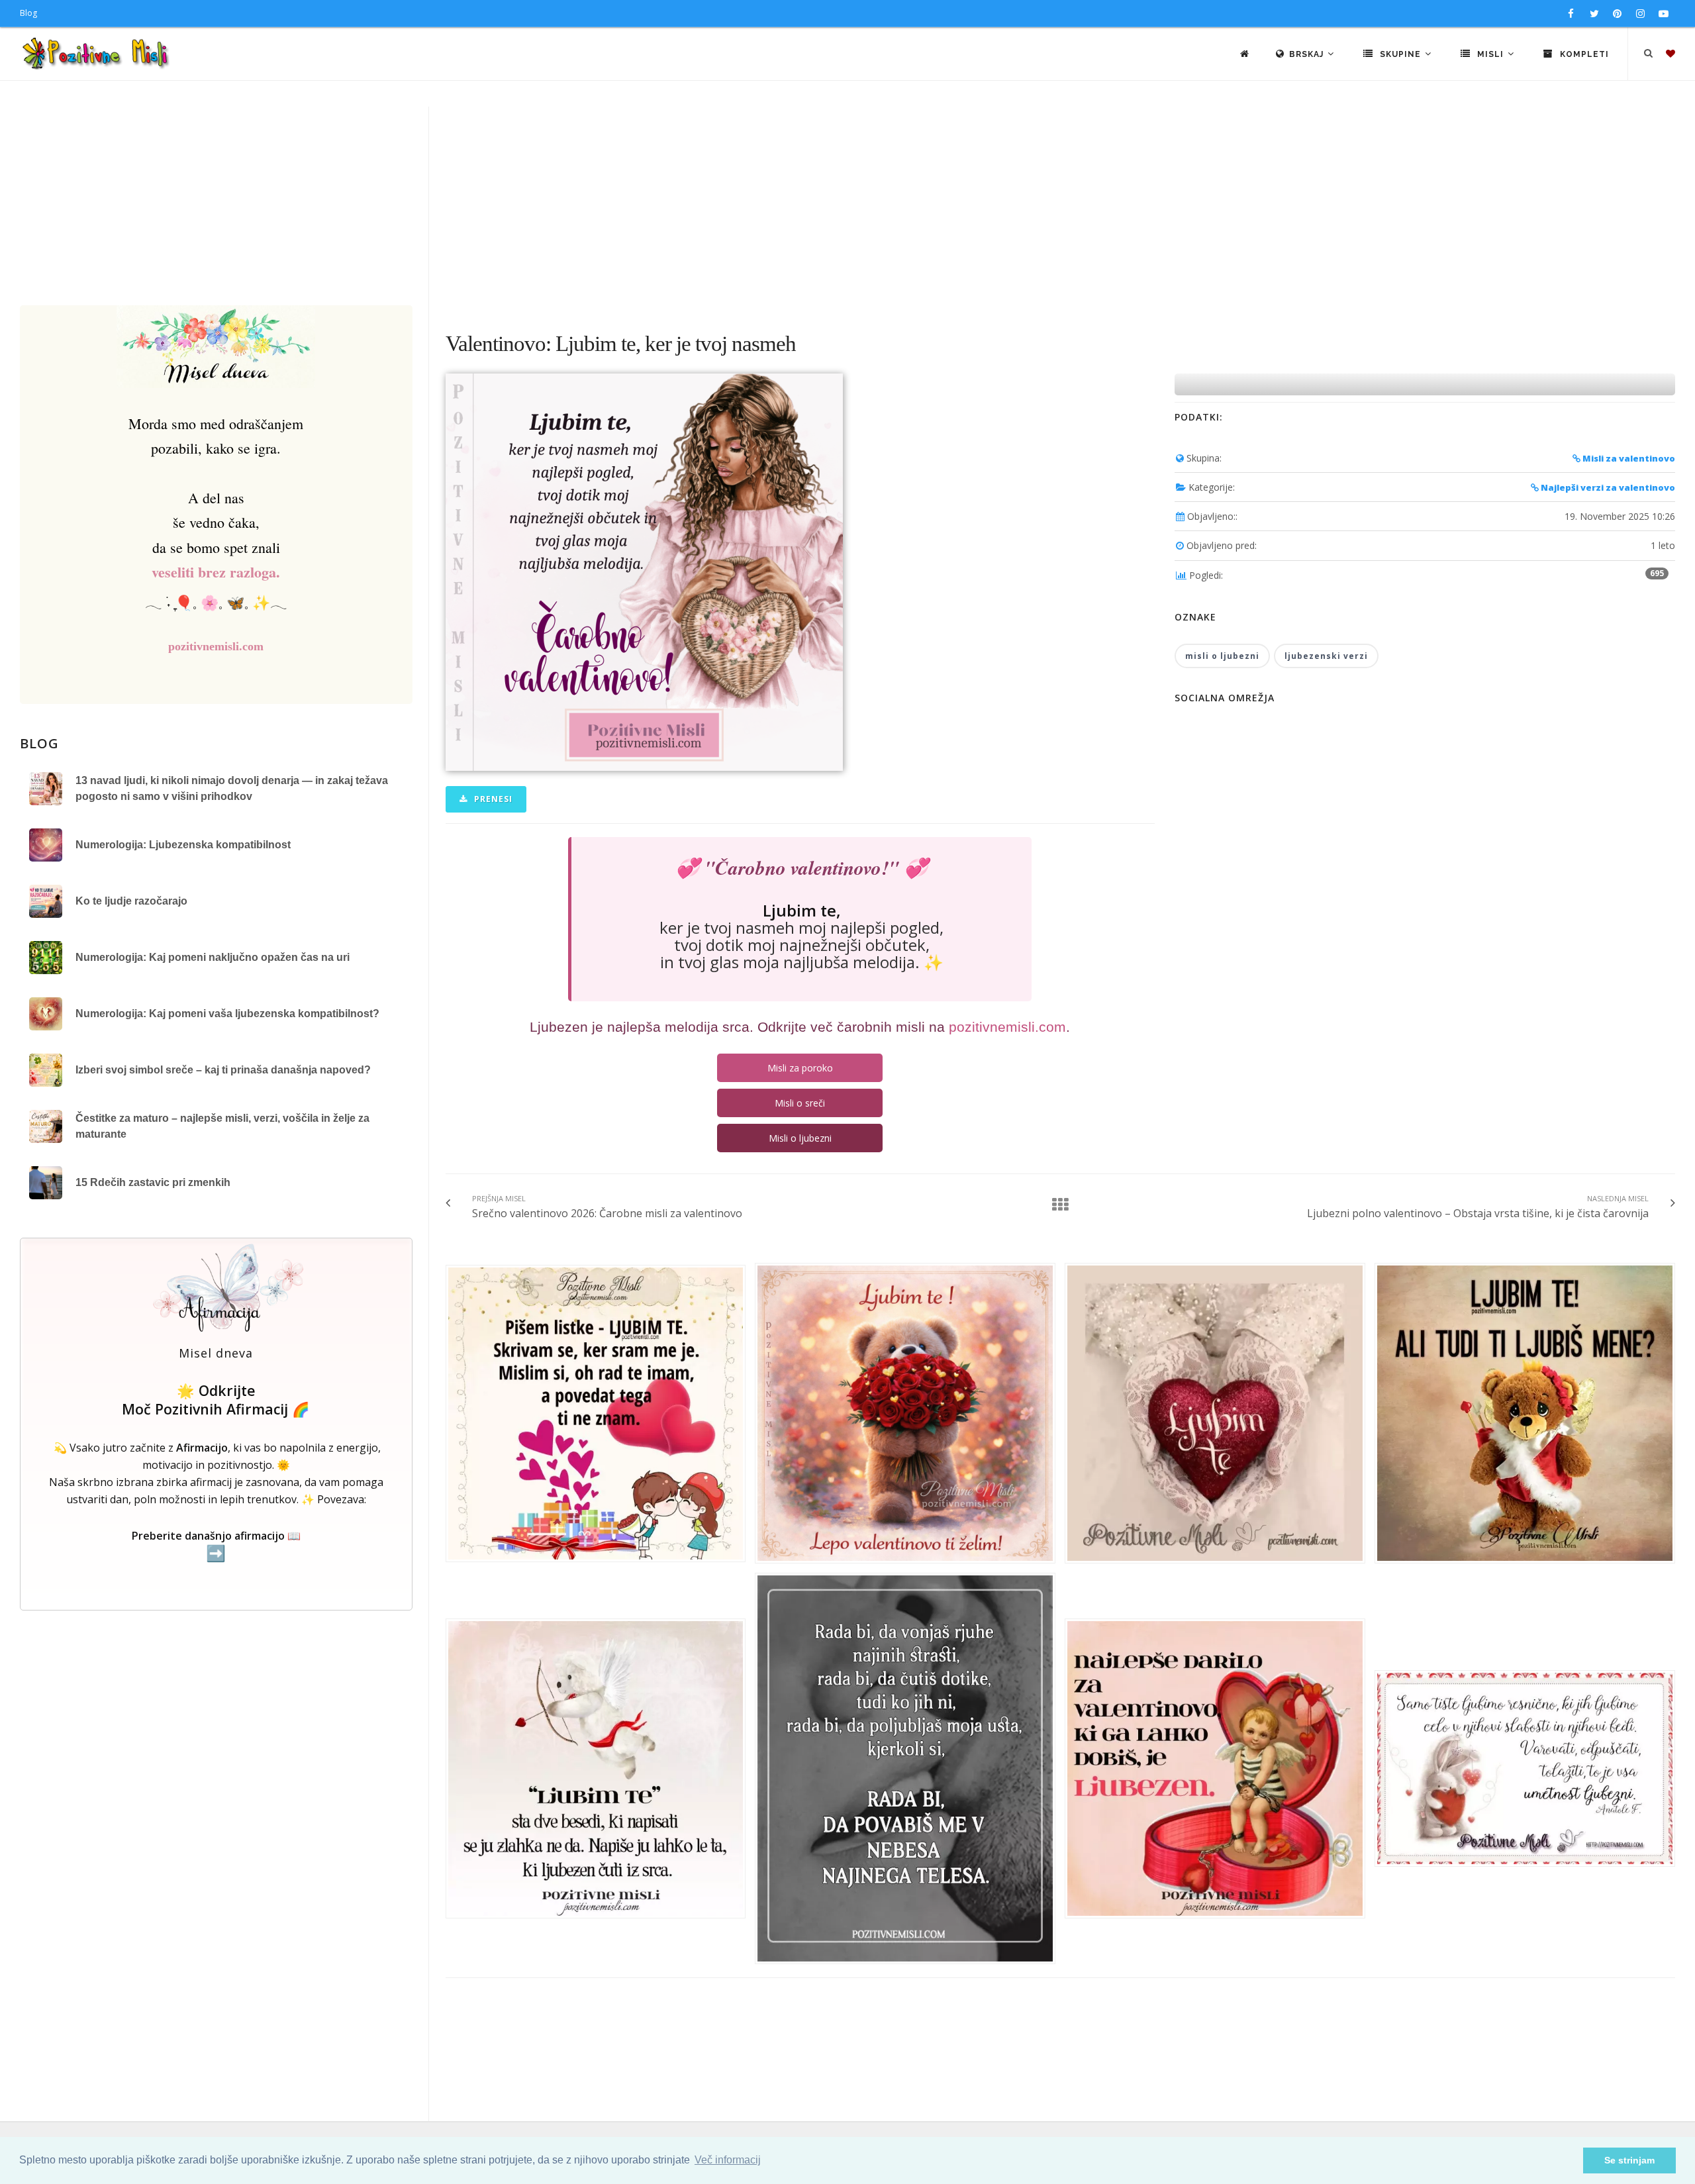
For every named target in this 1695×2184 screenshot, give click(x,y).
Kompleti (1583, 54)
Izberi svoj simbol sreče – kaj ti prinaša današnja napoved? (223, 1070)
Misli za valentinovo (1628, 458)
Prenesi (492, 799)
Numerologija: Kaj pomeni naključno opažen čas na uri (213, 957)
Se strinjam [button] (1629, 2160)
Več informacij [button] (728, 2160)
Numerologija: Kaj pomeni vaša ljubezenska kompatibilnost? (227, 1014)
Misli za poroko (800, 1068)
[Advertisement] (847, 206)
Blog (28, 13)
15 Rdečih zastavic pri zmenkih (153, 1182)
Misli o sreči (800, 1103)
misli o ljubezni (1222, 656)
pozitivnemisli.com (216, 646)
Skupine (1400, 54)
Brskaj (1308, 54)
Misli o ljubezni (800, 1138)
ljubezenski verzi (1326, 656)
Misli (1490, 54)
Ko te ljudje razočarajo (131, 901)
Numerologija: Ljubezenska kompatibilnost (183, 845)
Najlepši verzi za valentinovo (1607, 487)
